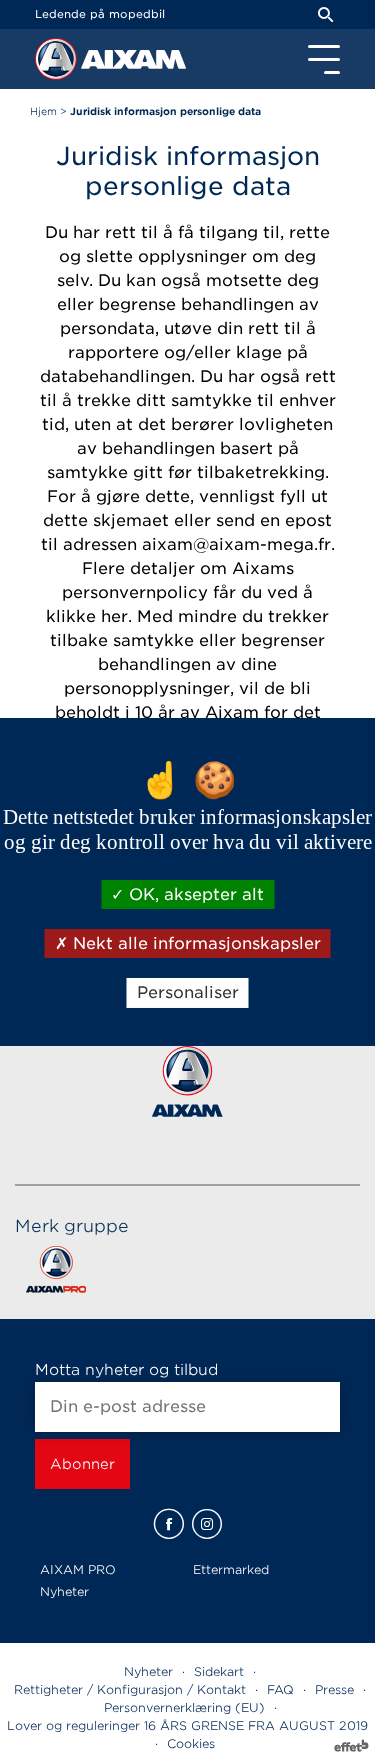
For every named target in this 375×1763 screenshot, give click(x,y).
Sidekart (219, 1671)
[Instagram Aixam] (207, 1524)
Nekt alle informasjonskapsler (194, 943)
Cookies (191, 1743)
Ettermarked (231, 1569)
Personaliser (188, 992)
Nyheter (64, 1591)
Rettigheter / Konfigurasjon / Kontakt (130, 1689)
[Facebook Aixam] (169, 1524)
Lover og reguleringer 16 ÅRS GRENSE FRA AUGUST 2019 (187, 1725)
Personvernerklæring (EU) (184, 1707)
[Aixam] (58, 64)
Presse (334, 1689)
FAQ (280, 1689)
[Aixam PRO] (55, 1273)
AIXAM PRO (78, 1569)
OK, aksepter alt (194, 894)
